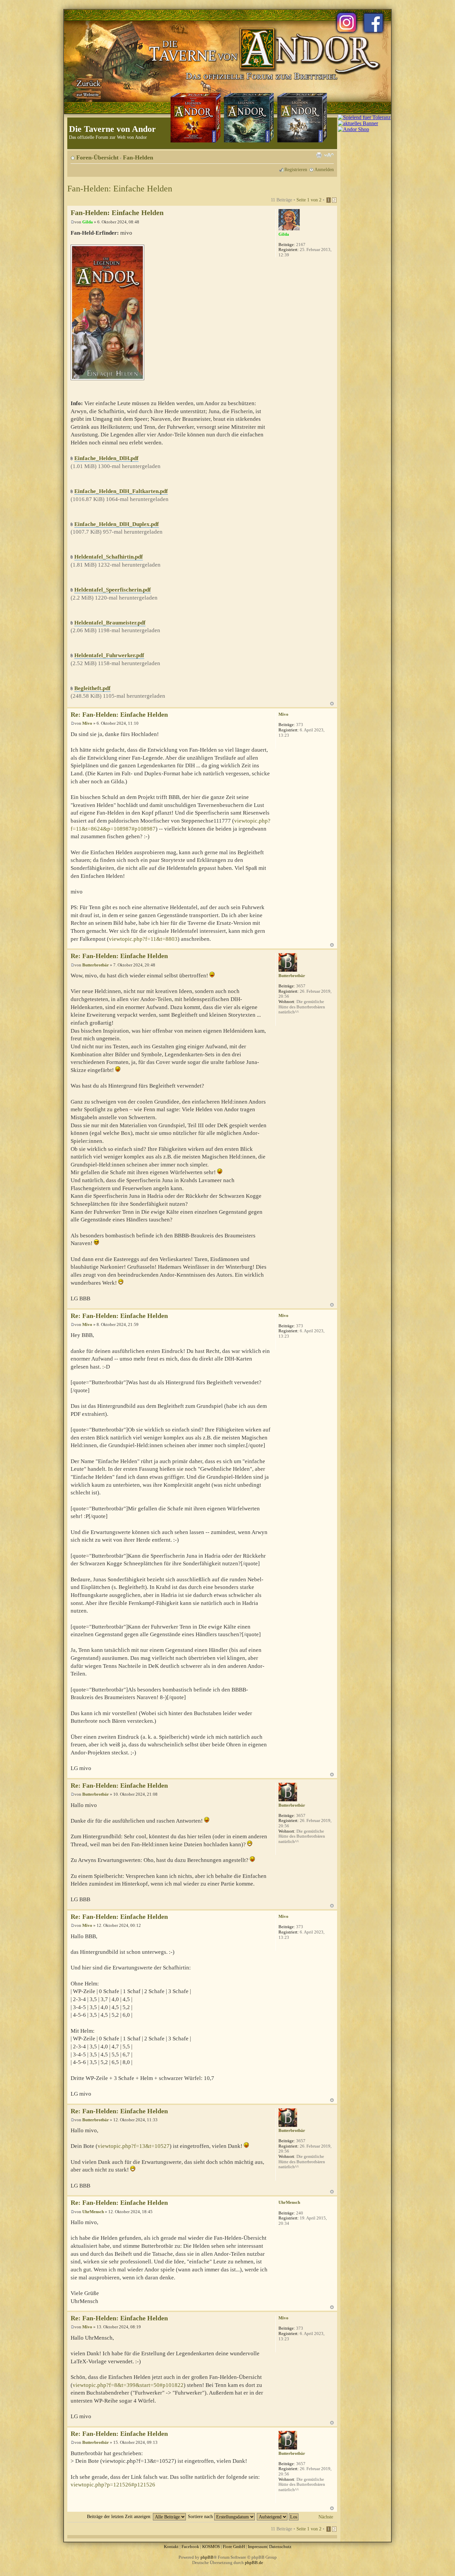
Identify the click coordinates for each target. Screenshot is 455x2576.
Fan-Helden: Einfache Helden (120, 189)
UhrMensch (93, 2212)
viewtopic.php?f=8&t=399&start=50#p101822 (128, 2385)
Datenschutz (280, 2547)
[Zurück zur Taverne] (87, 88)
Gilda (88, 222)
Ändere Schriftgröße (329, 155)
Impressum (257, 2547)
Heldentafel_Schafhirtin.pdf (109, 557)
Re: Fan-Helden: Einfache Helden (119, 715)
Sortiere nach (201, 2516)
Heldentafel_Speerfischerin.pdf (113, 590)
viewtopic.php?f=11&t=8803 (143, 939)
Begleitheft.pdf (92, 688)
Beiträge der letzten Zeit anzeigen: (120, 2516)
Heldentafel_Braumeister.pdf (110, 623)
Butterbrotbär (96, 965)
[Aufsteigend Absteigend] (278, 2516)
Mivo (87, 723)
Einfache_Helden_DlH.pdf (106, 458)
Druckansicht (319, 155)
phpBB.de (254, 2563)
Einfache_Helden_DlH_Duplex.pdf (117, 524)
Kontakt (171, 2547)
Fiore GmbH (234, 2547)
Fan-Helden (138, 157)
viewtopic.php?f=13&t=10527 (134, 2146)
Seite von (309, 200)
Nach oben (332, 704)
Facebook (190, 2547)
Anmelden (324, 169)
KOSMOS (211, 2547)
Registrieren (296, 169)
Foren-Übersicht (97, 157)
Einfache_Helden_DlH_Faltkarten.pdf (121, 491)
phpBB (207, 2557)
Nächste (326, 2517)
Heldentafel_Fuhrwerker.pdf (109, 655)
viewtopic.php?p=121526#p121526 (113, 2485)
